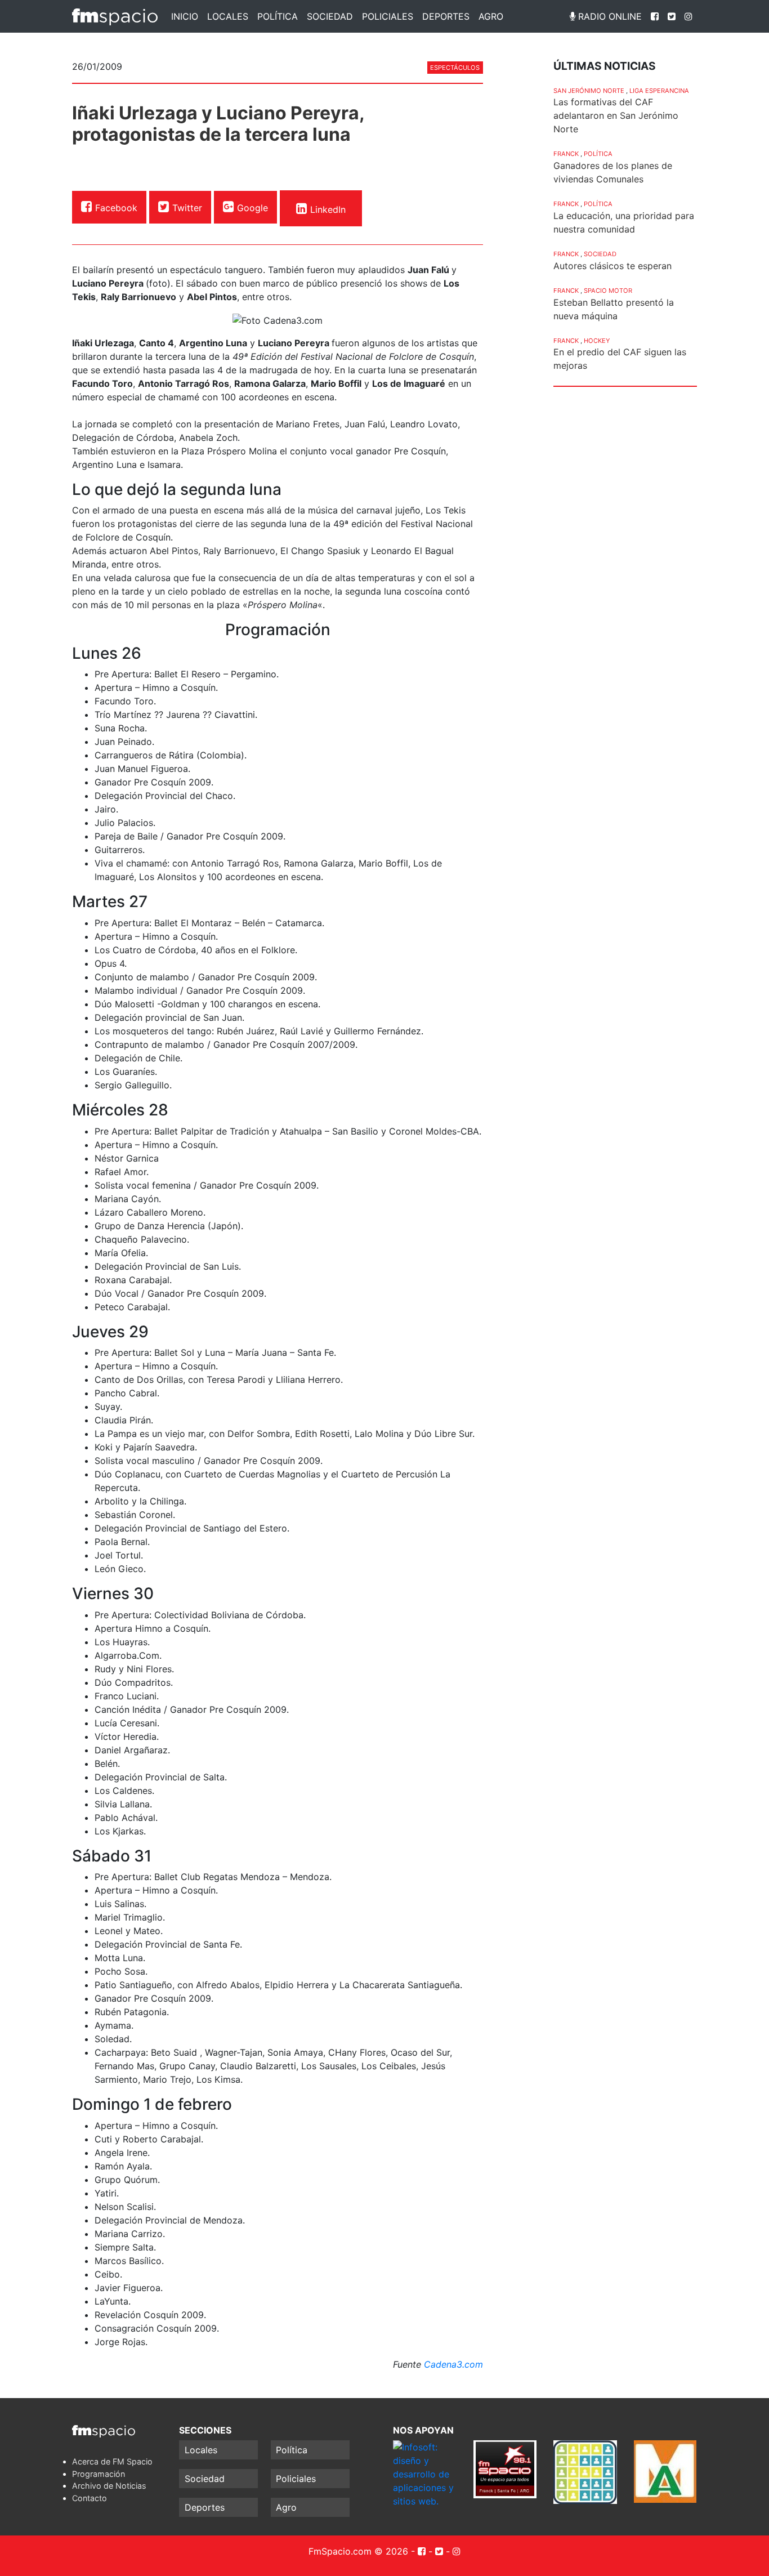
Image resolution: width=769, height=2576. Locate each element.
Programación (99, 2474)
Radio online (609, 16)
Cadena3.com (452, 2364)
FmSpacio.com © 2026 (358, 2551)
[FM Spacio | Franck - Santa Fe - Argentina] (115, 16)
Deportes (446, 16)
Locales (228, 16)
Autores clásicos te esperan (612, 266)
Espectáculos (455, 68)
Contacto (90, 2498)
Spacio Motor (608, 291)
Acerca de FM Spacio (112, 2461)
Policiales (388, 16)
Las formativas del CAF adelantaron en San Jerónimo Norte (616, 115)
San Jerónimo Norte (589, 91)
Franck (566, 154)
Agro (491, 16)
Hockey (597, 341)
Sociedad (330, 16)
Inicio (185, 16)
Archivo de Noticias (109, 2486)
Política (278, 16)
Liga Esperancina (659, 91)
